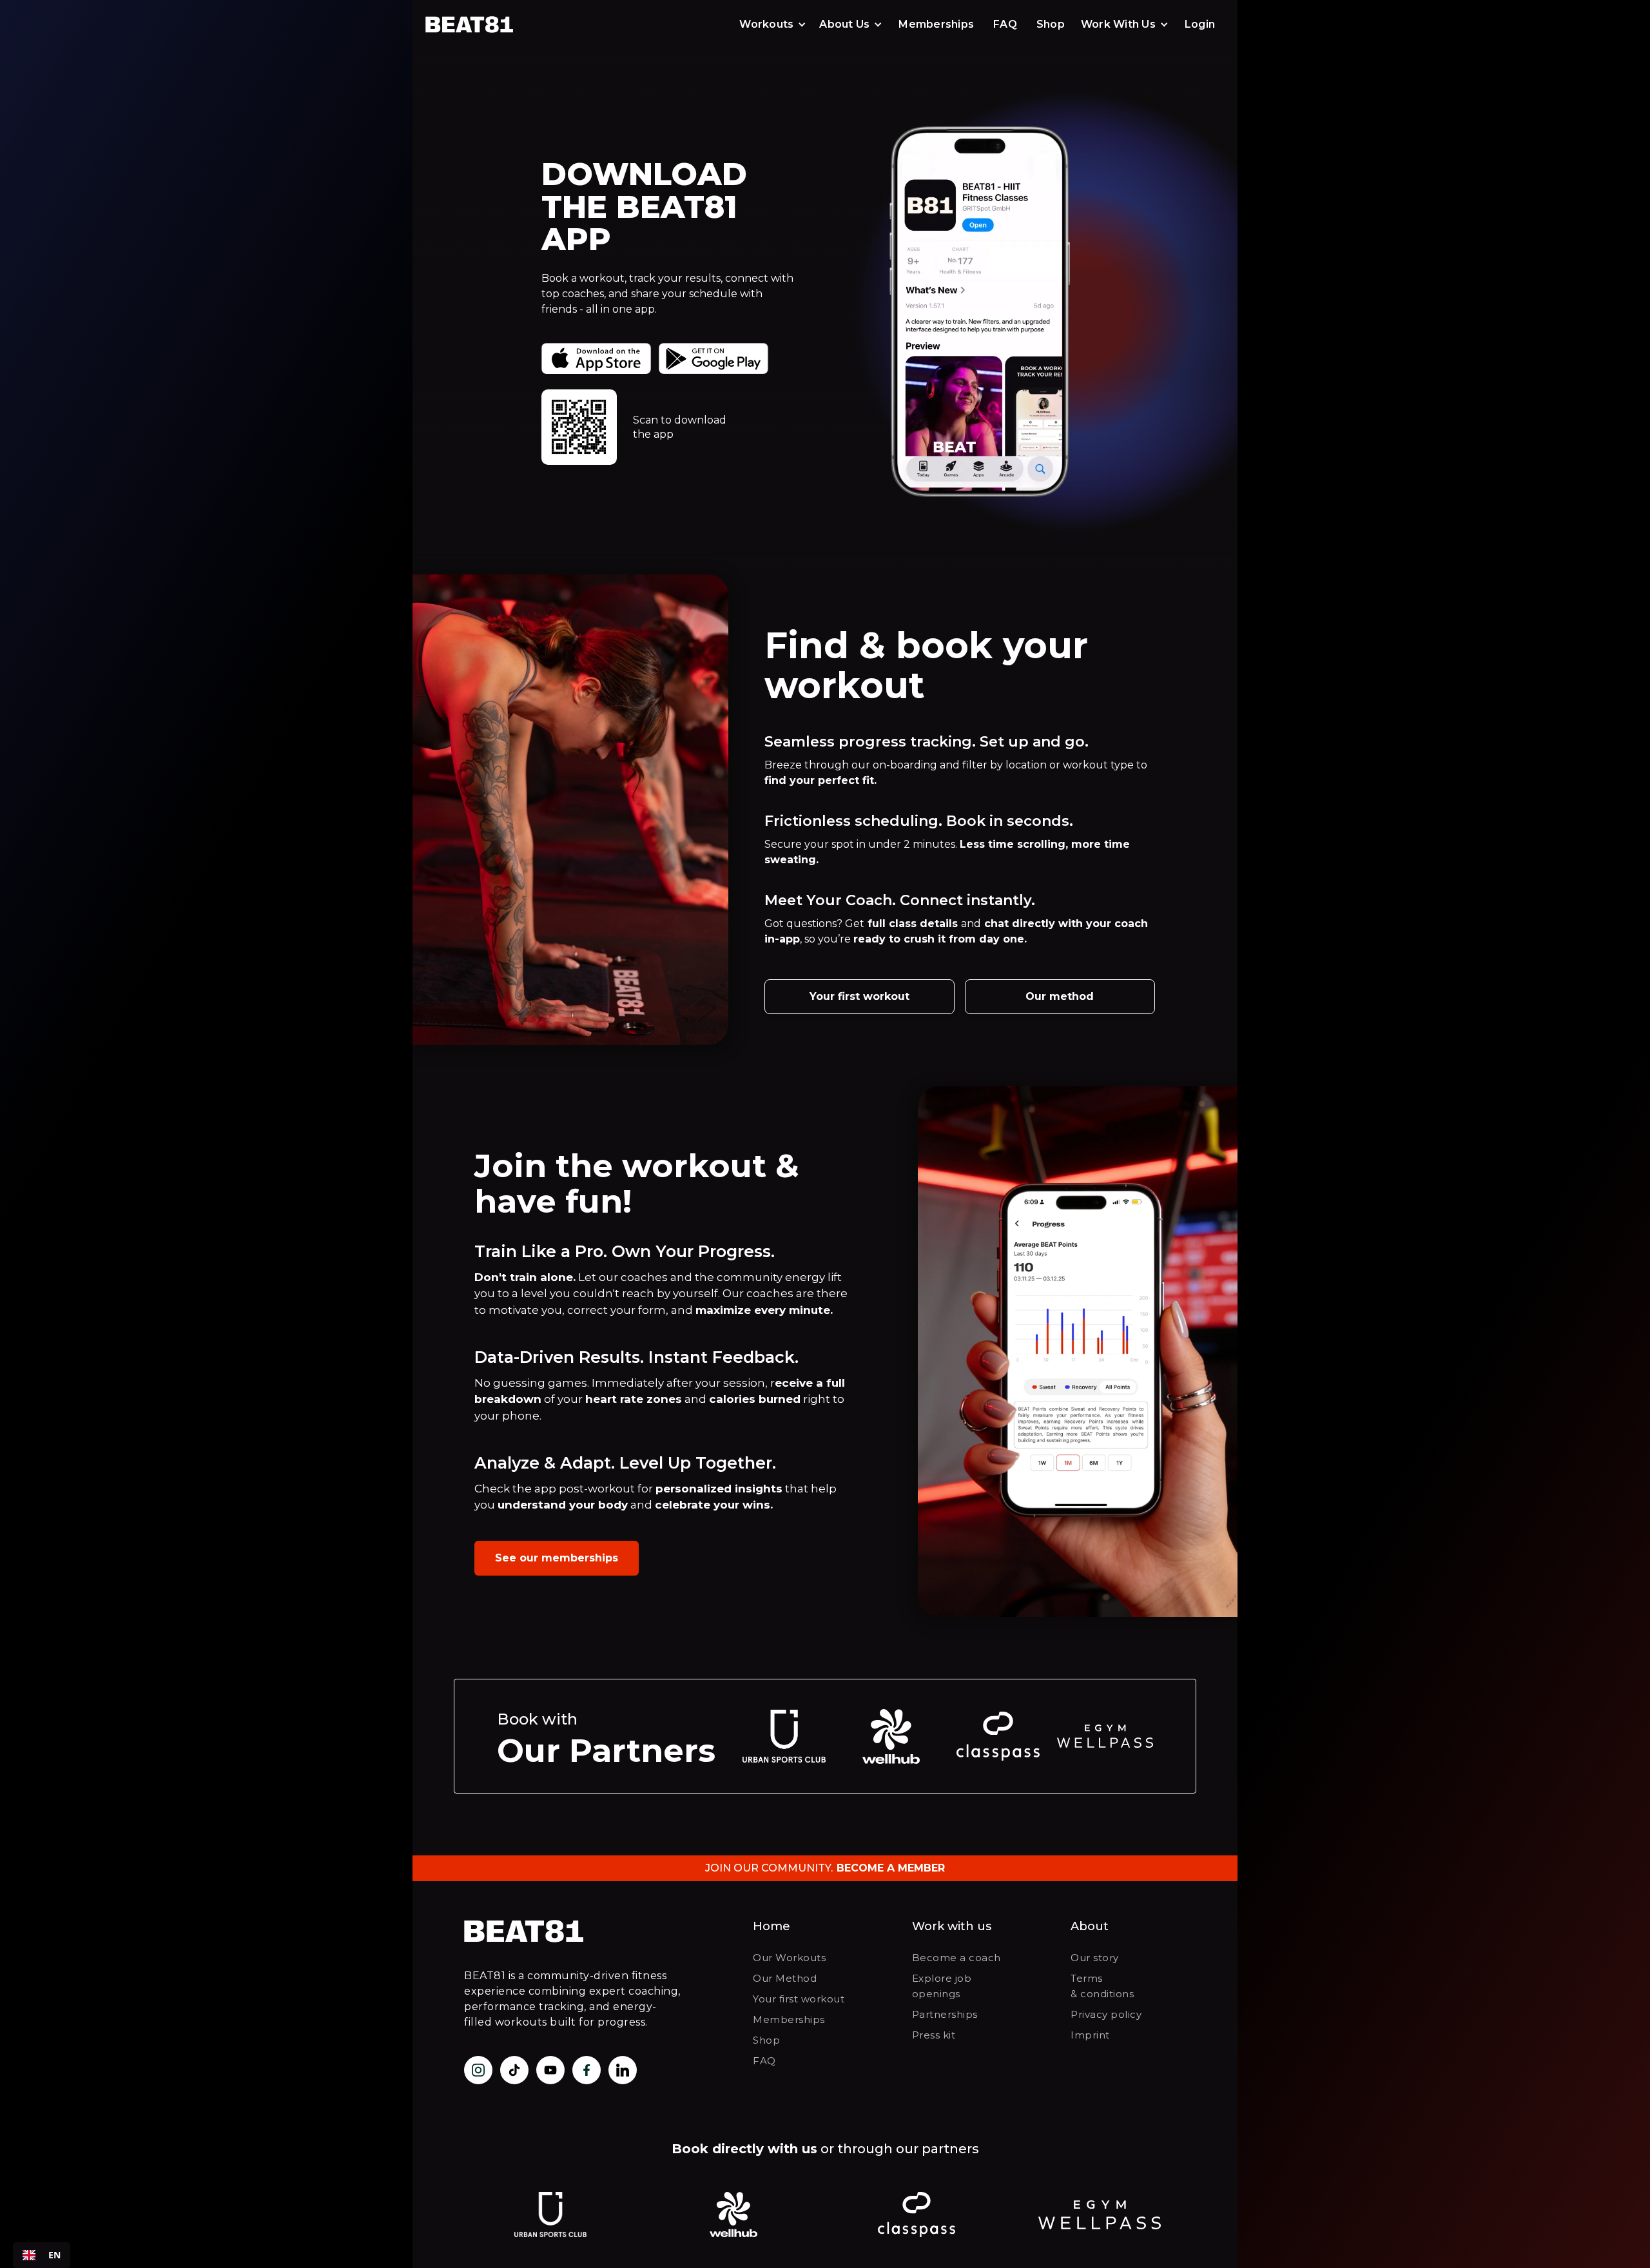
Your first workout (859, 996)
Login (1200, 24)
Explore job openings (942, 1986)
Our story (1095, 1958)
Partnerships (945, 2014)
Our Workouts (789, 1958)
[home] (480, 24)
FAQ (1005, 24)
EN (54, 2255)
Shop (1051, 24)
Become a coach (956, 1958)
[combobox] (42, 2255)
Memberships (936, 24)
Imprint (1090, 2035)
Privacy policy (1106, 2014)
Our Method (785, 1978)
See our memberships (557, 1558)
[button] (773, 24)
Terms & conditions (1102, 1986)
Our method (1060, 996)
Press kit (934, 2035)
